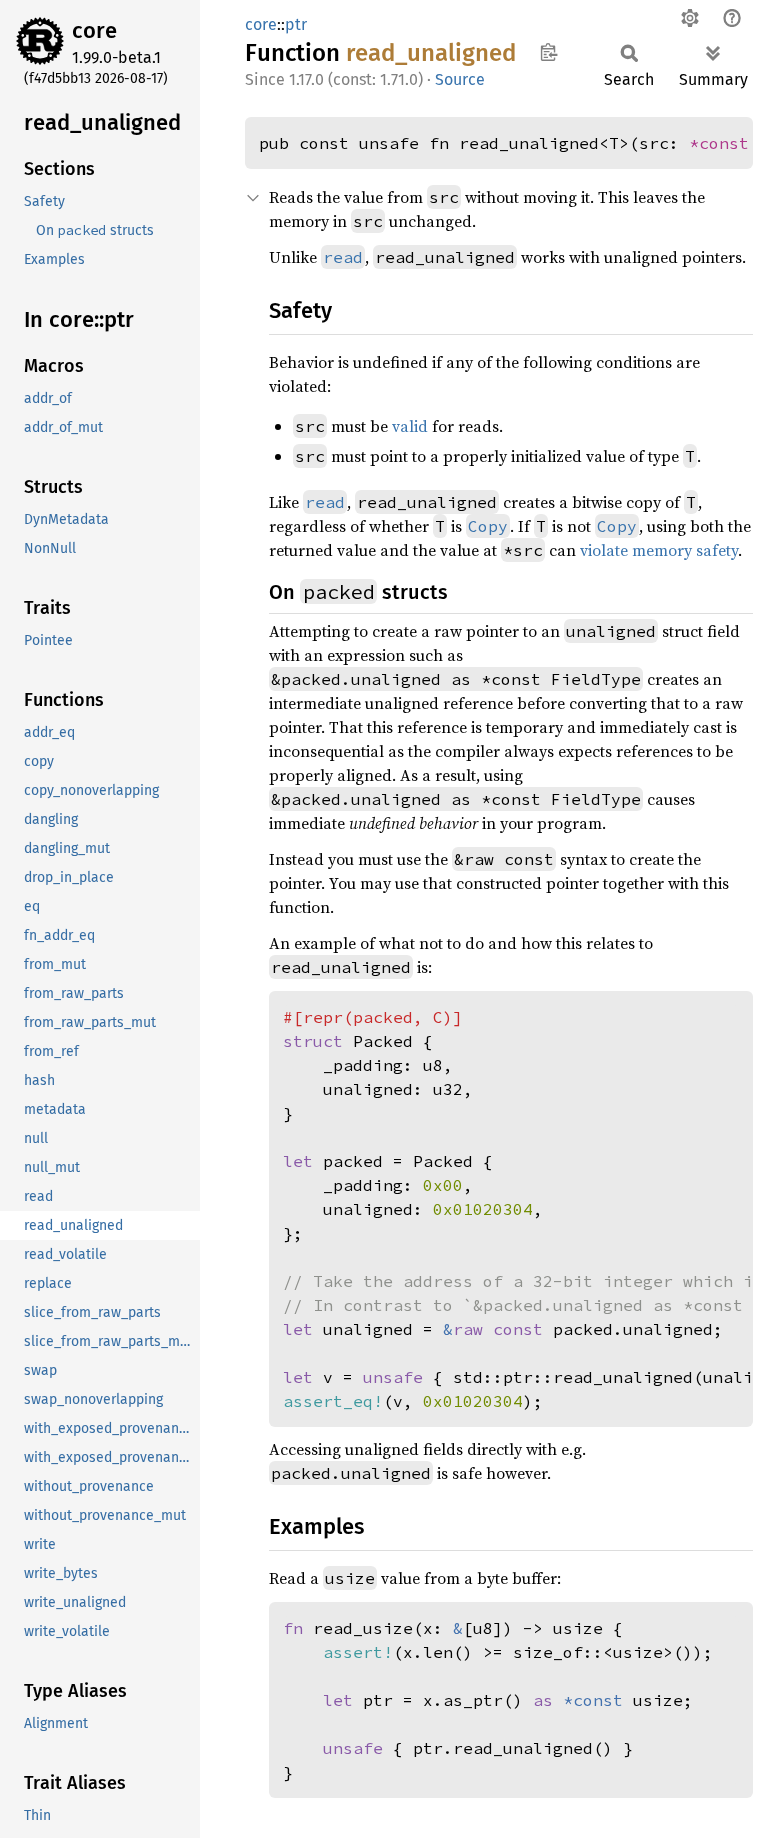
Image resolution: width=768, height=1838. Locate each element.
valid (410, 426)
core (94, 30)
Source (460, 79)
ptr (296, 24)
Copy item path (548, 52)
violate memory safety (659, 550)
